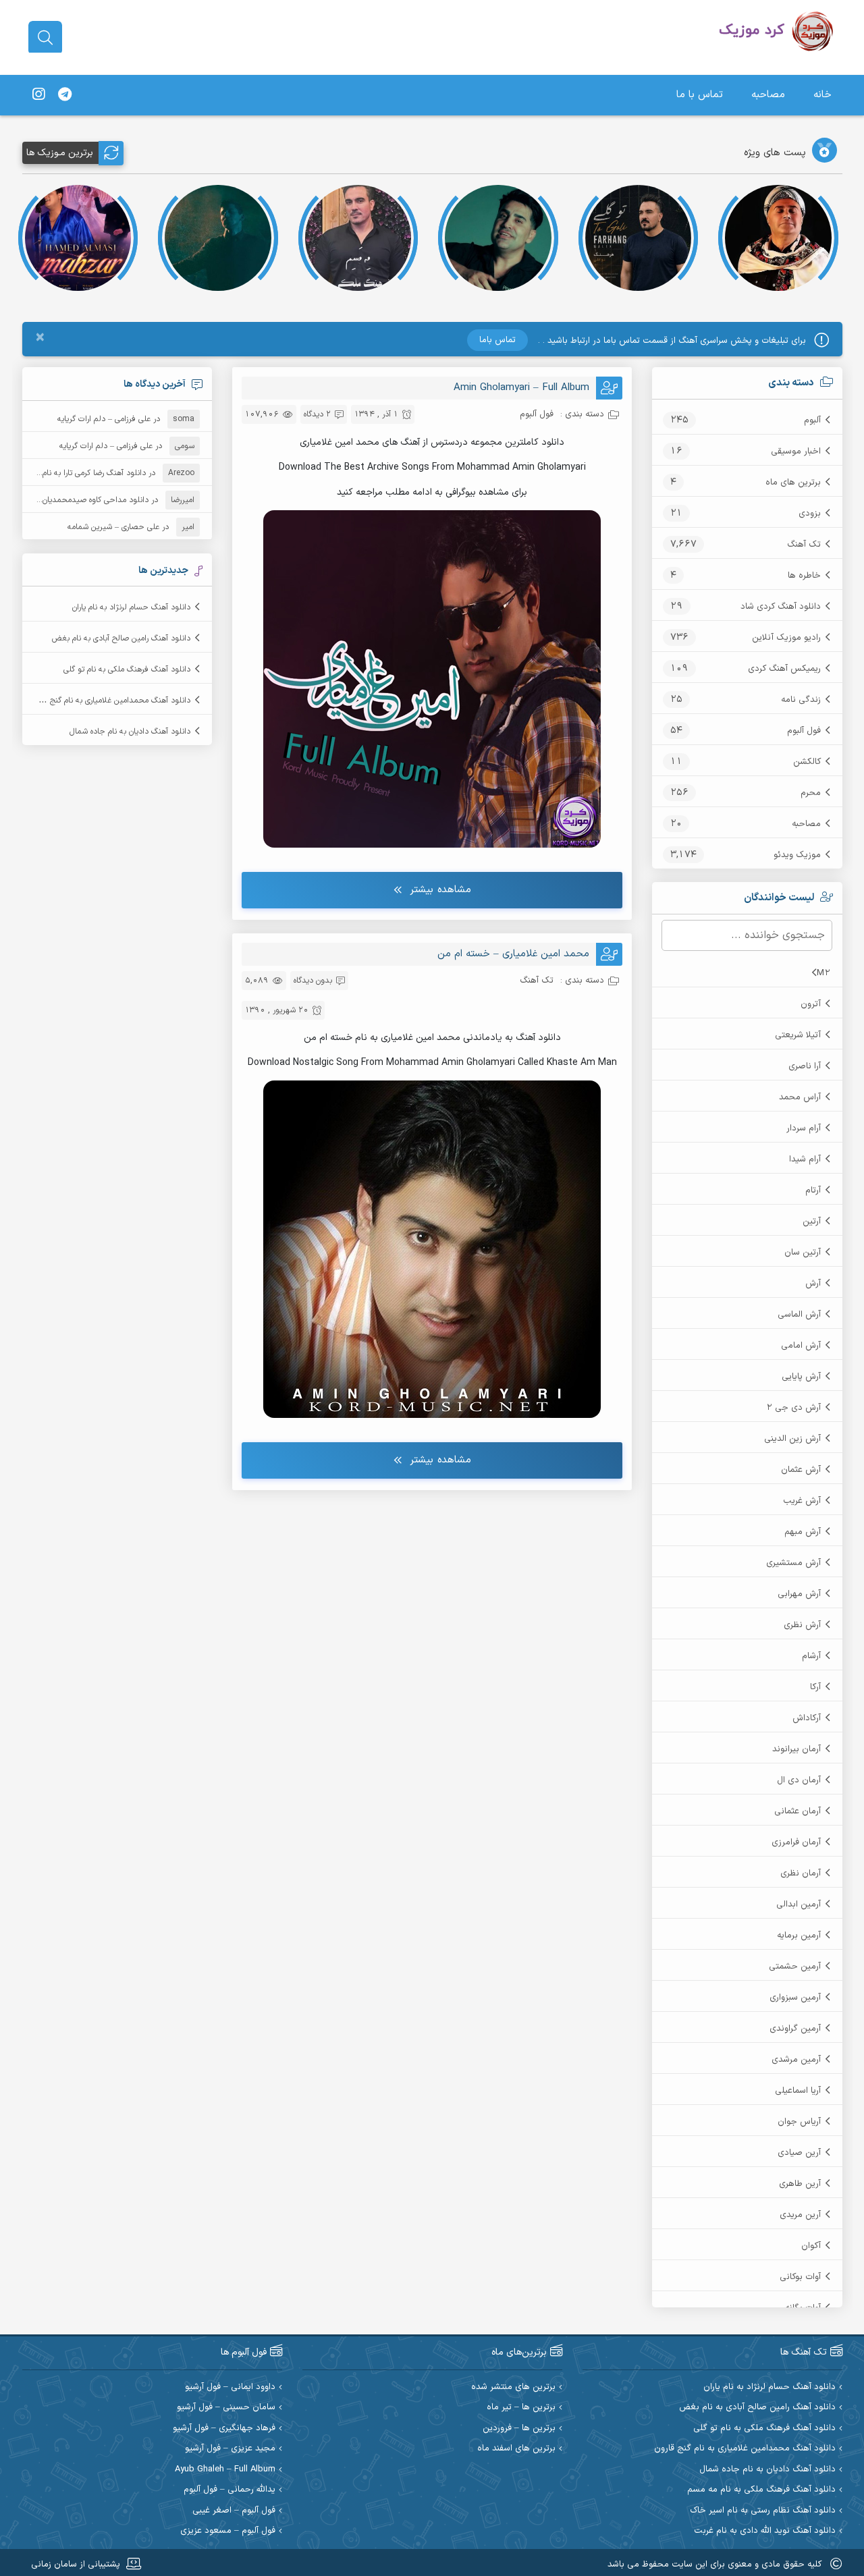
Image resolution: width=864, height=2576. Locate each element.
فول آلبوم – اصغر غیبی (234, 2511)
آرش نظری (802, 1625)
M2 (823, 973)
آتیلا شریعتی (798, 1035)
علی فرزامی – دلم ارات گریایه (104, 419)
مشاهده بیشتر (440, 890)
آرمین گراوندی (795, 2029)
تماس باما (497, 340)
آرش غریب (802, 1501)
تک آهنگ (804, 545)
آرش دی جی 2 (793, 1408)
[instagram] (38, 95)
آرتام (813, 1190)
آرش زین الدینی (792, 1439)
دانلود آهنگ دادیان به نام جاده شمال (130, 732)
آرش (813, 1284)
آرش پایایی (801, 1377)
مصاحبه (768, 95)
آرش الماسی (799, 1315)
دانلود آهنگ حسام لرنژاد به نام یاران (131, 607)
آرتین (812, 1222)
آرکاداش (807, 1718)
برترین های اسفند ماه (516, 2449)
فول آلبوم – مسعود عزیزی (228, 2531)
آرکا (815, 1687)
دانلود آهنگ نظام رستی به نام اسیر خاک (763, 2511)
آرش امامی (801, 1346)
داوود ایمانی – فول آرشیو (230, 2387)
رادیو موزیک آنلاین (786, 638)
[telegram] (65, 95)
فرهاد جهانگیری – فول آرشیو (224, 2429)
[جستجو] (45, 38)
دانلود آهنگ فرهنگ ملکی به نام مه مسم (761, 2490)
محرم (811, 793)
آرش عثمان (801, 1470)
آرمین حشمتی (795, 1967)
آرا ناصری (805, 1066)
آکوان (811, 2246)
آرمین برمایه (799, 1936)
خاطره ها (804, 576)
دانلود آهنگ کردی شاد (781, 607)
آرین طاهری (800, 2184)
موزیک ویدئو (797, 855)
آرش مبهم (803, 1532)
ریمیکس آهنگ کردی (784, 669)
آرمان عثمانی (798, 1811)
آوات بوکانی (800, 2277)
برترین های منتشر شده (513, 2387)
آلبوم (812, 420)
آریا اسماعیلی (798, 2091)
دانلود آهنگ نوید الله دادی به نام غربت (765, 2531)
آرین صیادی (799, 2153)
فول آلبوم (804, 731)
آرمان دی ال (799, 1780)
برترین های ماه (793, 483)
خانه (822, 95)
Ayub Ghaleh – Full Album (225, 2470)
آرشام (811, 1656)
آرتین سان (803, 1253)
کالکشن (807, 762)
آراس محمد (800, 1097)
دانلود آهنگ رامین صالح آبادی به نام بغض (121, 638)
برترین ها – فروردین (519, 2429)
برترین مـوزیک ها (60, 153)
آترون (811, 1004)
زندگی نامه (801, 700)
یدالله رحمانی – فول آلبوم (230, 2490)
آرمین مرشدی (796, 2060)
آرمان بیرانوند (796, 1749)
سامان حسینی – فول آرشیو (226, 2408)
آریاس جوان (799, 2122)
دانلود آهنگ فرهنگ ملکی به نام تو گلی (127, 669)
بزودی (810, 514)
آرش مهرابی (799, 1594)
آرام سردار (804, 1128)
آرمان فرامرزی (796, 1842)
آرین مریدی (800, 2215)
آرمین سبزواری (795, 1998)
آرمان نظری (801, 1873)
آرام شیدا (805, 1159)
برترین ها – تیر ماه (521, 2408)
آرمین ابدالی (799, 1904)
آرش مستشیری (793, 1563)
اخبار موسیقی (796, 451)
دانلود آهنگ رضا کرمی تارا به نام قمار (86, 473)
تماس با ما (700, 95)
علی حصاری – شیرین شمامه (113, 527)
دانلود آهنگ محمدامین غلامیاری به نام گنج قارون (110, 701)
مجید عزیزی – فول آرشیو (230, 2449)
